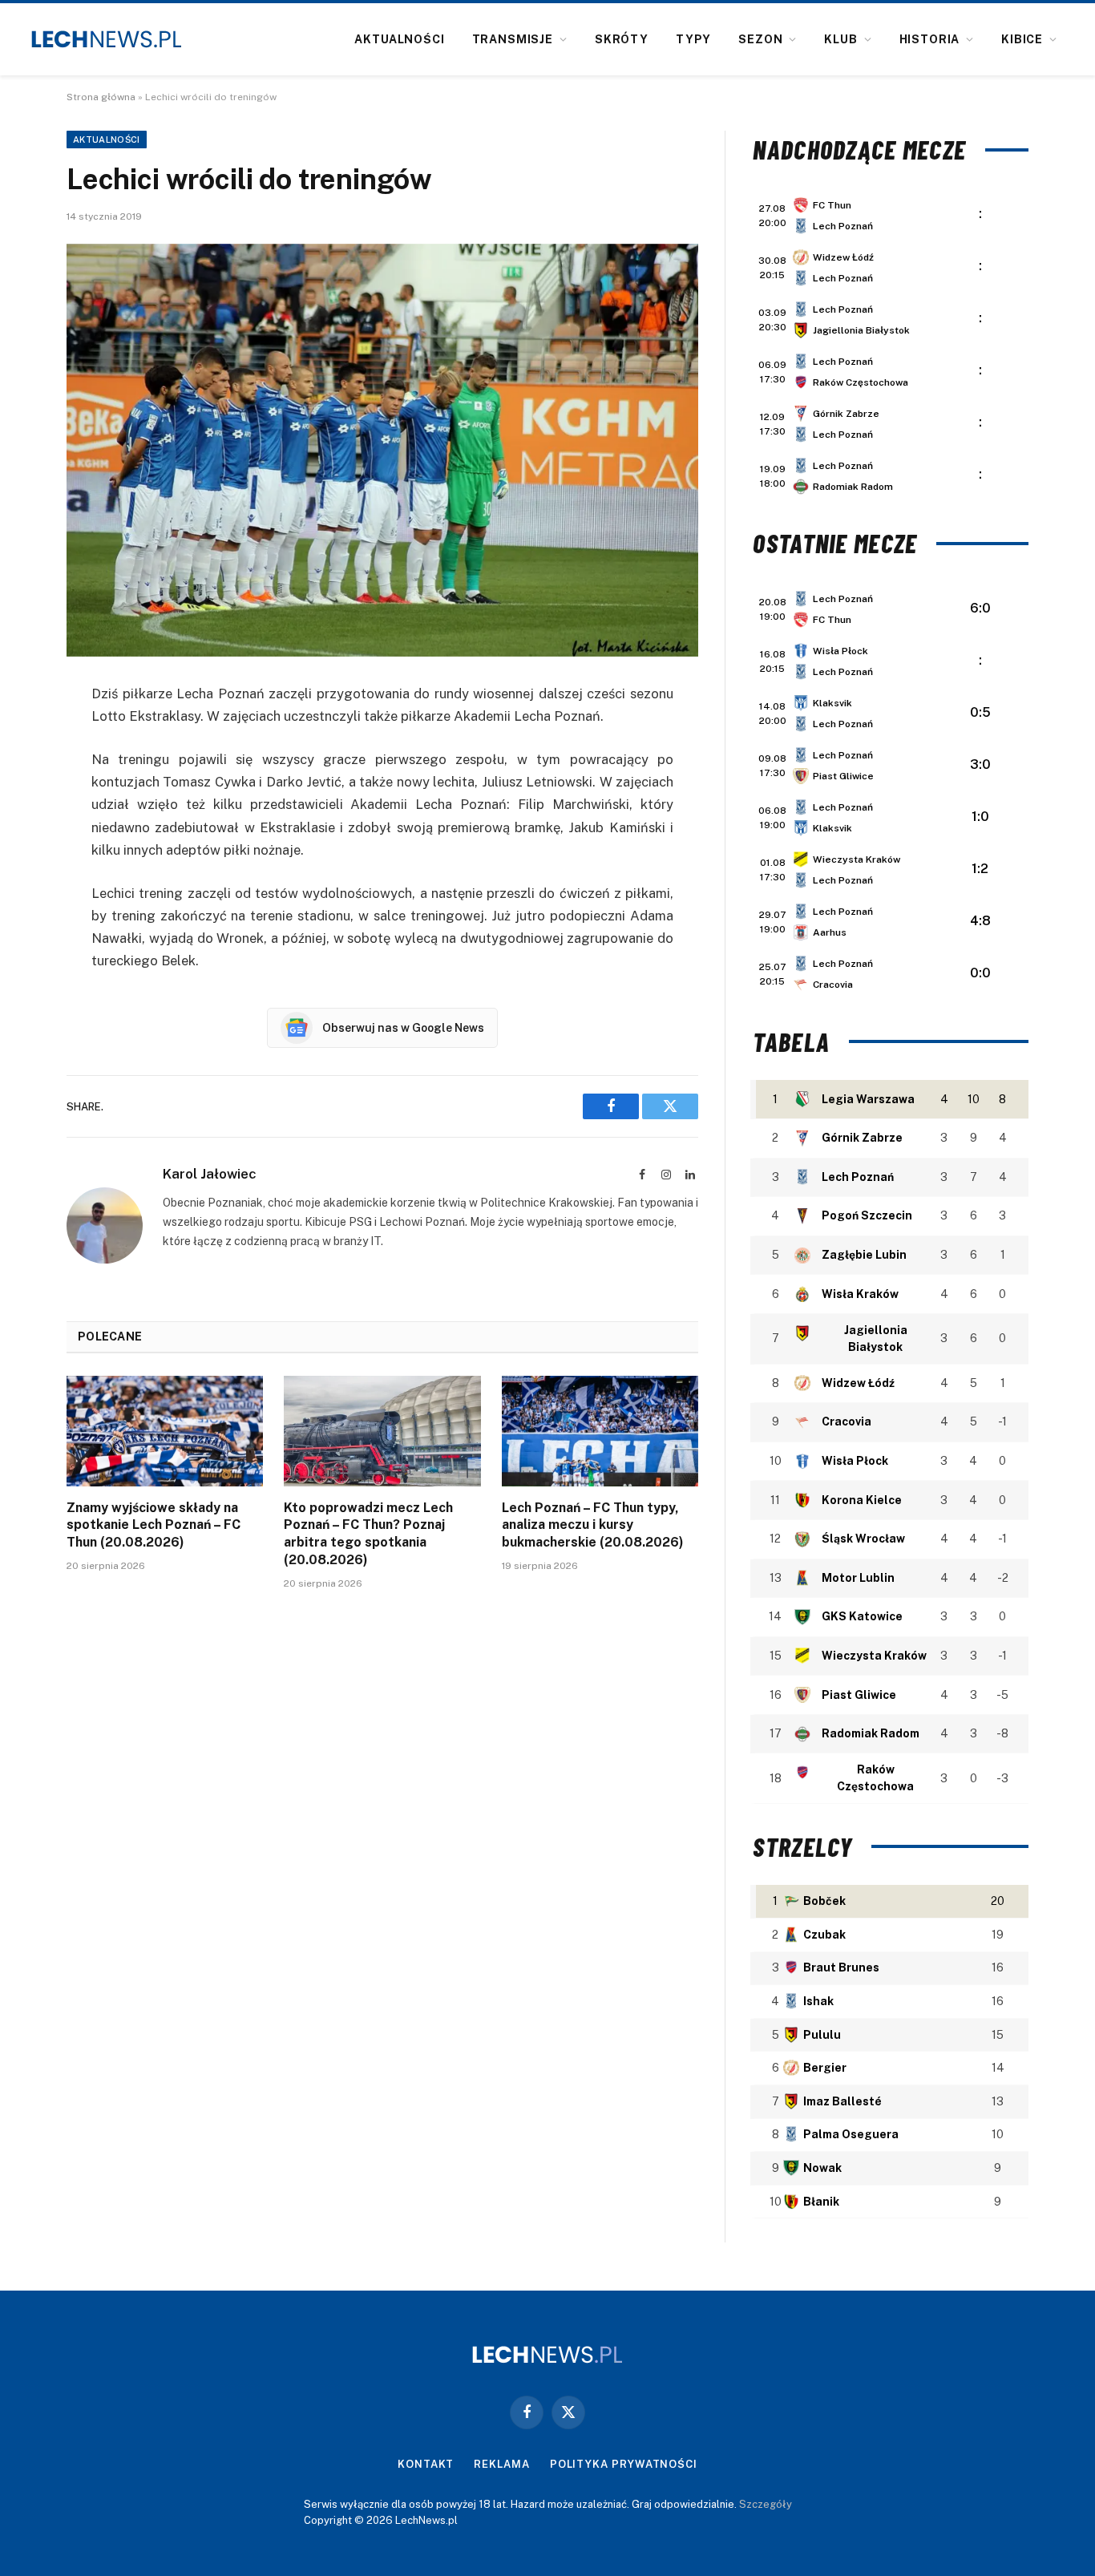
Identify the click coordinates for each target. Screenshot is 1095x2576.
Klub (840, 39)
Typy (693, 39)
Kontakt (426, 2464)
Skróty (622, 39)
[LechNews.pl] (107, 39)
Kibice (1022, 39)
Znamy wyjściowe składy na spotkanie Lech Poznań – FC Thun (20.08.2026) (154, 1525)
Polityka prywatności (624, 2464)
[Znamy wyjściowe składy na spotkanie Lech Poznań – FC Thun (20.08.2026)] (165, 1431)
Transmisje (513, 39)
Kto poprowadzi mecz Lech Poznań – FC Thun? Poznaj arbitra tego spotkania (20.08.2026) (368, 1534)
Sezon (760, 39)
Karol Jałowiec (210, 1174)
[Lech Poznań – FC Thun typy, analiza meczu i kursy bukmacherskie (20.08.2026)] (600, 1431)
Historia (930, 39)
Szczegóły (766, 2504)
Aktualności (399, 39)
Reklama (501, 2464)
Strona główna (101, 97)
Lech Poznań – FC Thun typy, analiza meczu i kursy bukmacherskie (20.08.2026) (593, 1525)
